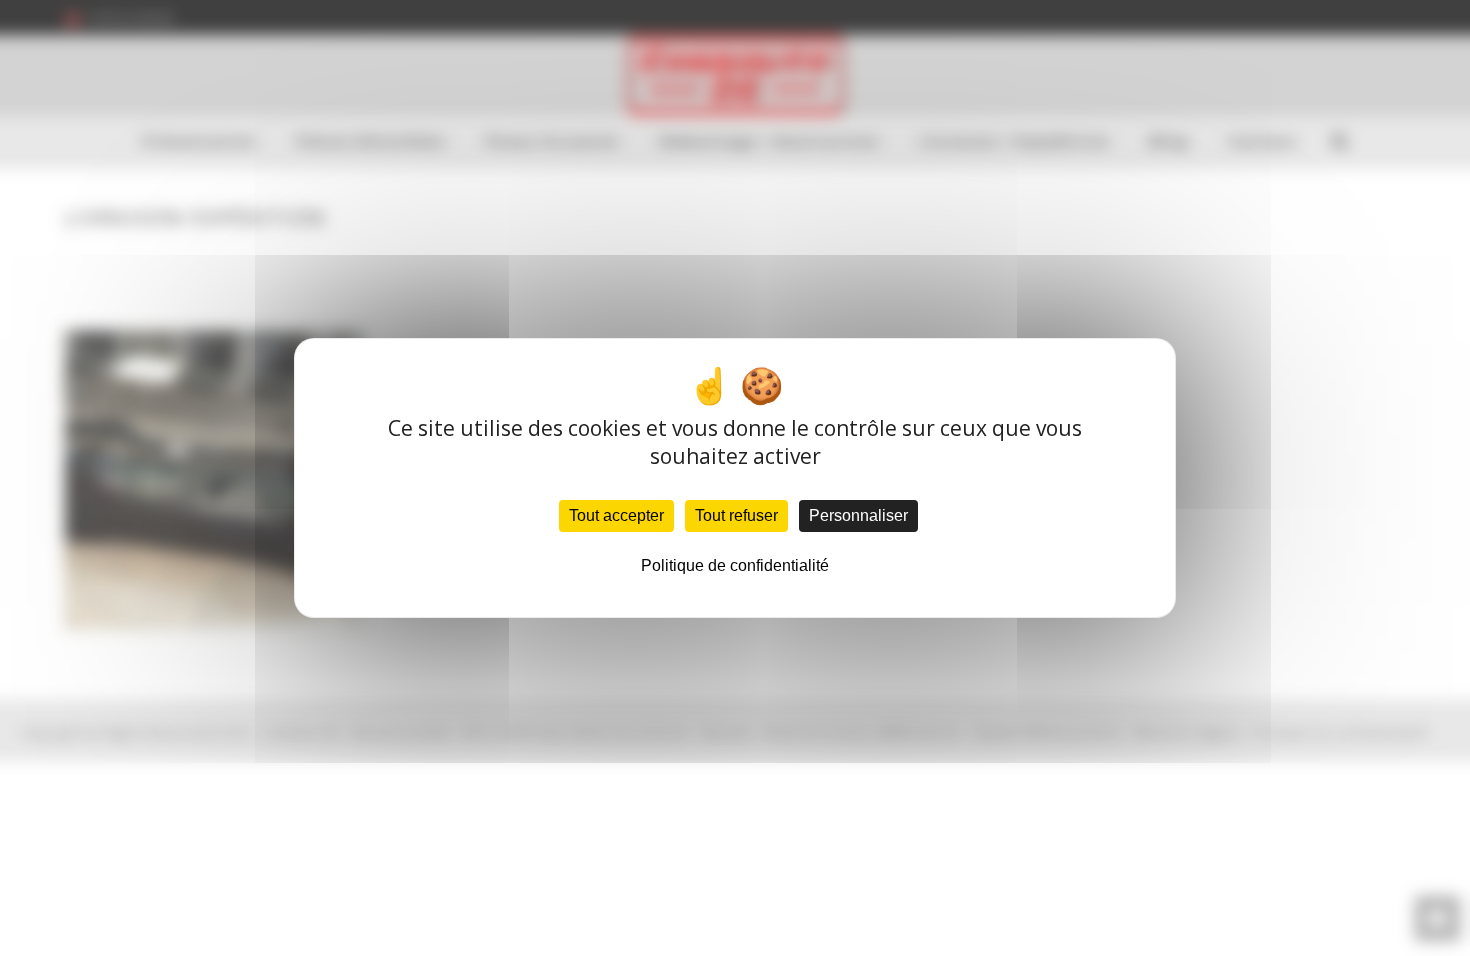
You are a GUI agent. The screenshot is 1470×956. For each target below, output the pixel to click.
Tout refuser (736, 515)
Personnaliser (858, 515)
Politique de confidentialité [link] (735, 565)
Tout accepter (616, 515)
